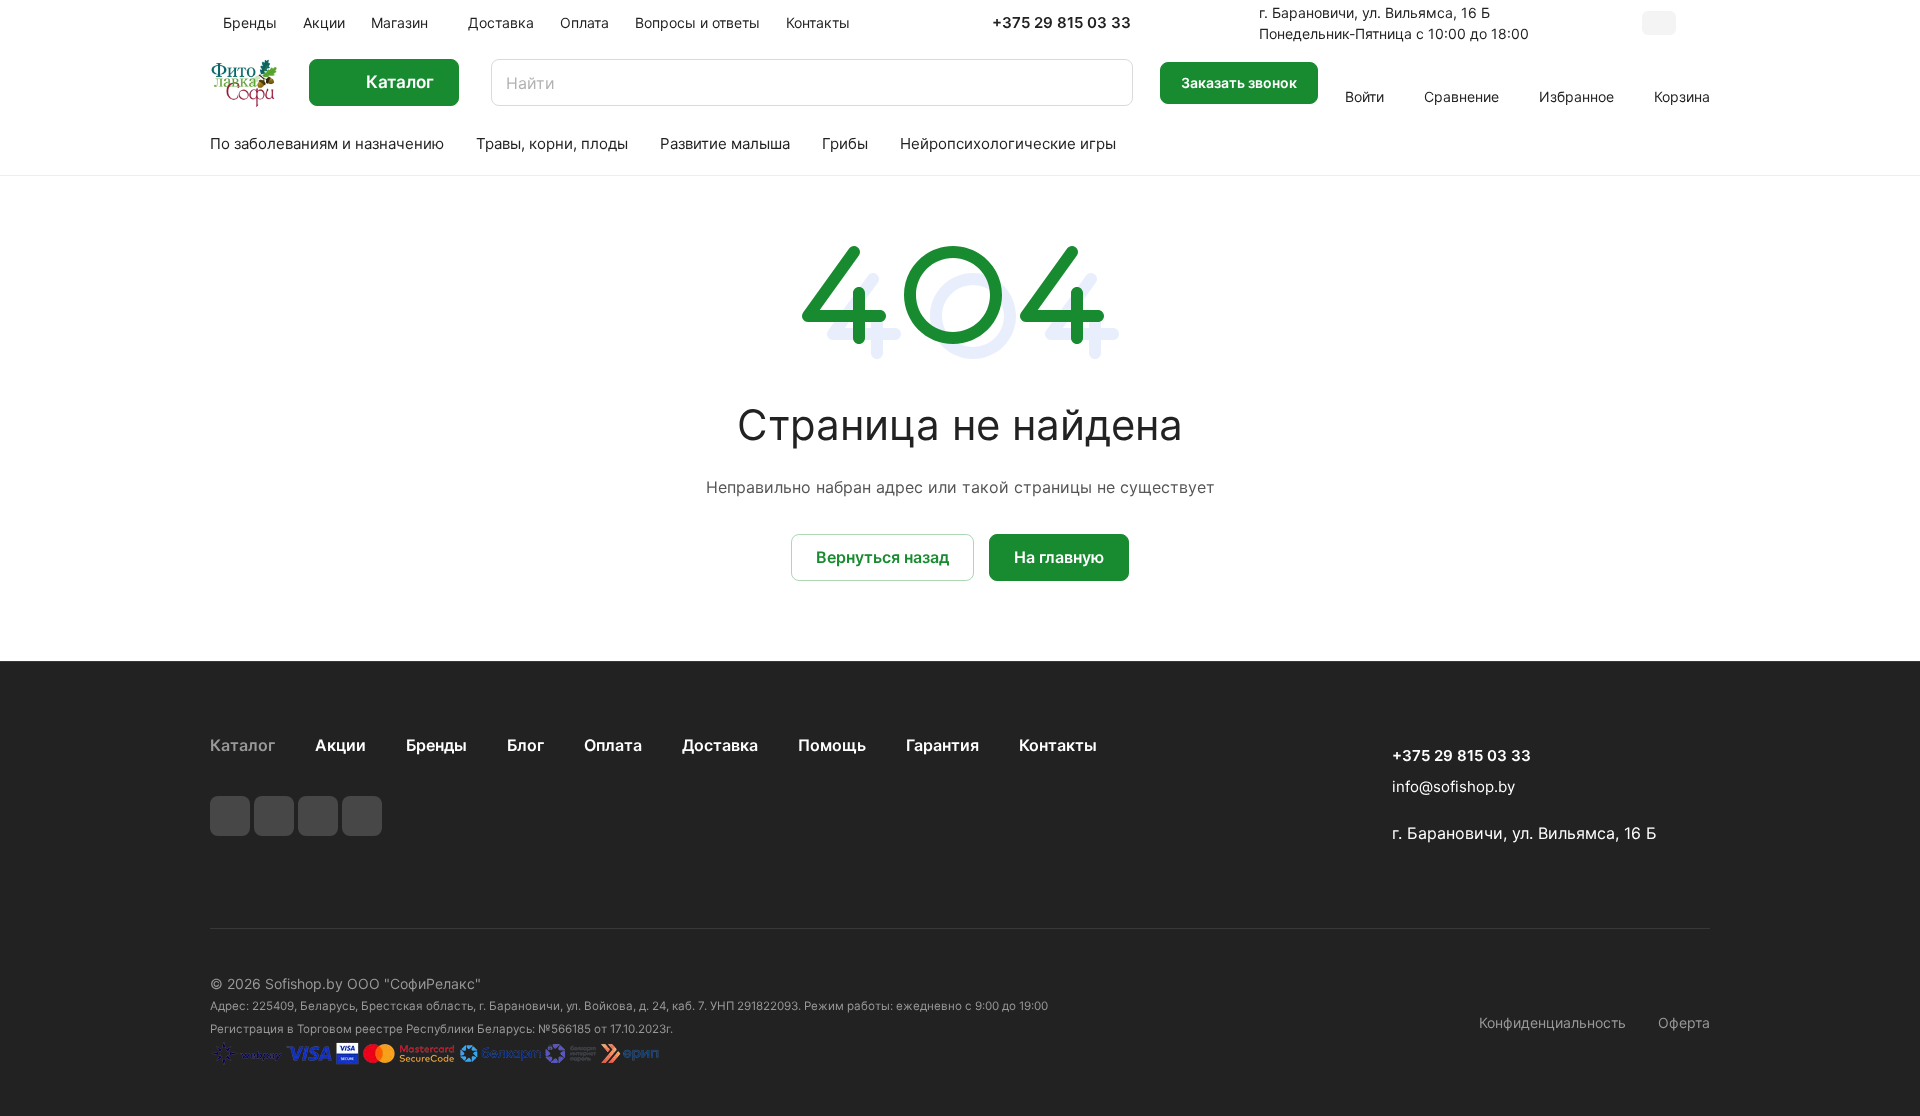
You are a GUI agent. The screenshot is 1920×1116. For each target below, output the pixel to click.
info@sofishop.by (1453, 786)
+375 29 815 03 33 (1061, 23)
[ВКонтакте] (230, 816)
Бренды (436, 745)
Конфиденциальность (1552, 1022)
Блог (525, 745)
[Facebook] (274, 816)
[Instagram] (318, 816)
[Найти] (1108, 82)
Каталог (242, 745)
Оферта (1684, 1022)
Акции (340, 745)
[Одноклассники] (362, 816)
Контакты (1058, 745)
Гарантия (942, 745)
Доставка (720, 745)
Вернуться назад (882, 557)
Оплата (613, 745)
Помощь (832, 745)
